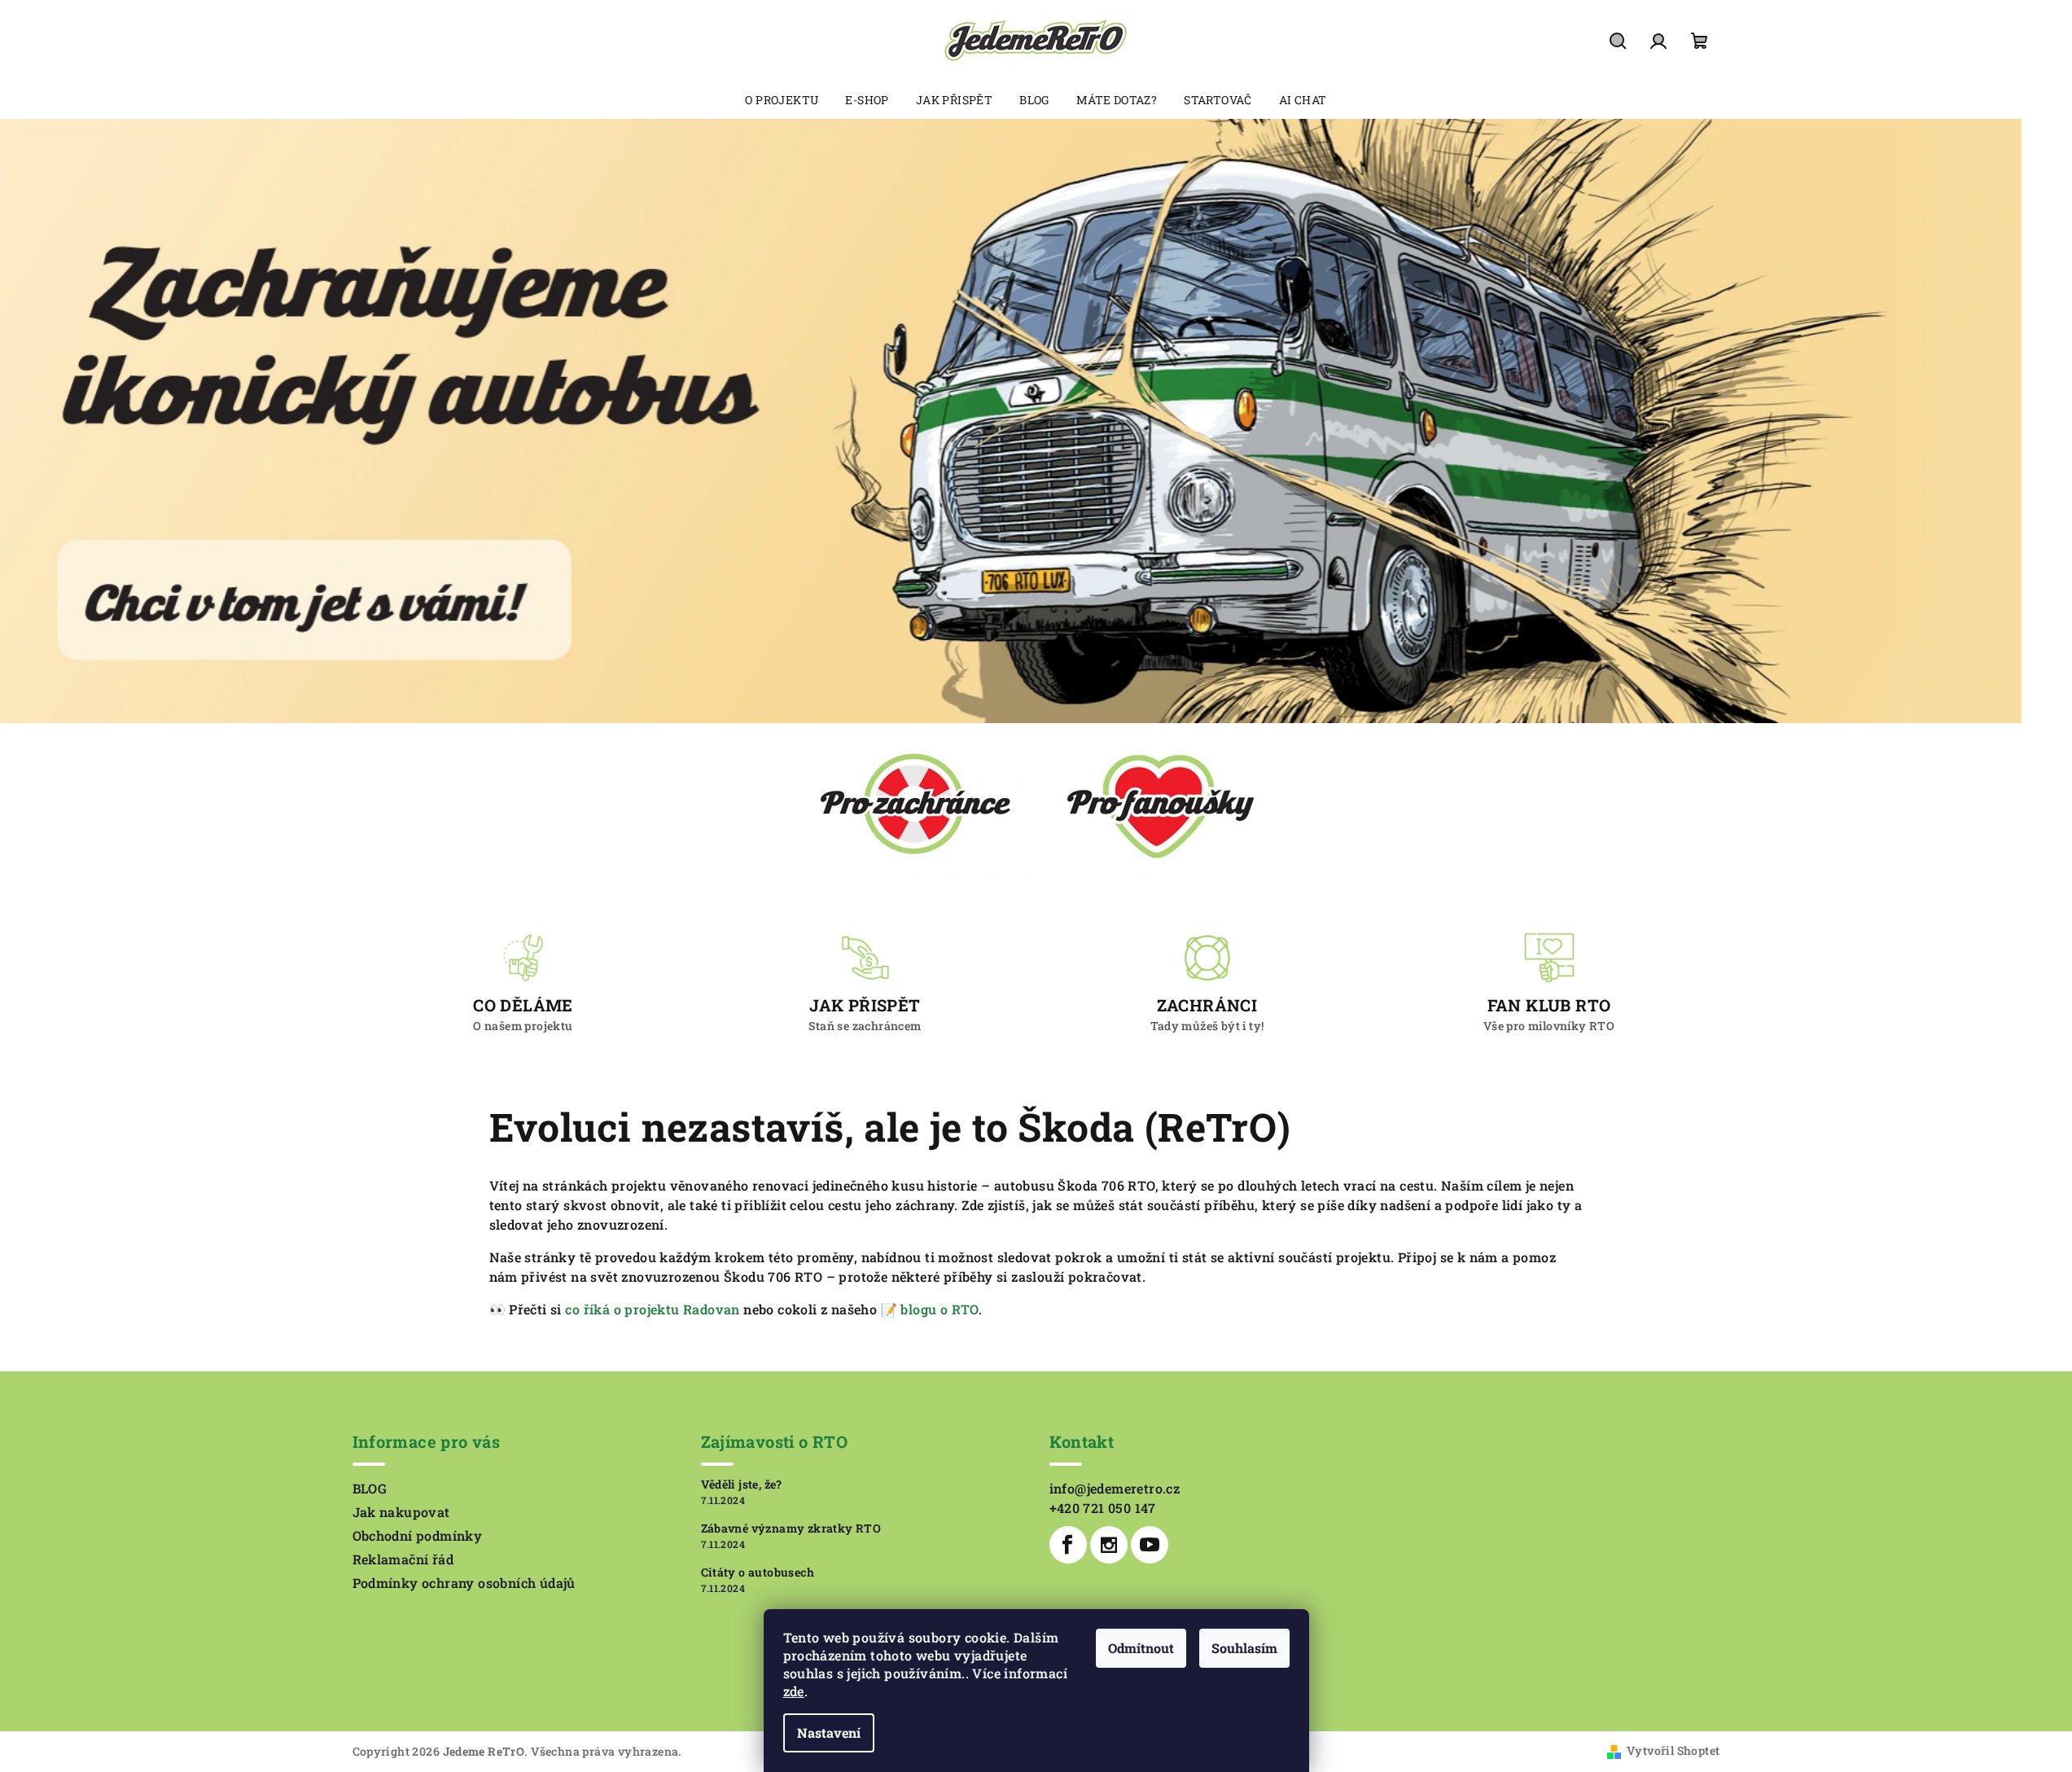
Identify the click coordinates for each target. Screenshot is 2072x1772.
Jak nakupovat (401, 1512)
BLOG (370, 1488)
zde (794, 1691)
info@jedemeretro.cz (1115, 1488)
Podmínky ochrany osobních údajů (464, 1583)
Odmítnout (1141, 1648)
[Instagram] (1109, 1545)
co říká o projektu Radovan (652, 1309)
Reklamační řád (403, 1559)
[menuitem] (782, 100)
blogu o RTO (939, 1309)
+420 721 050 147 (1103, 1508)
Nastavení (829, 1733)
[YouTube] (1150, 1545)
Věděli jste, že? (742, 1485)
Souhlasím (1244, 1648)
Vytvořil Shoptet (1673, 1750)
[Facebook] (1068, 1545)
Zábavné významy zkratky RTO (791, 1529)
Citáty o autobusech (758, 1572)
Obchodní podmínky (418, 1535)
